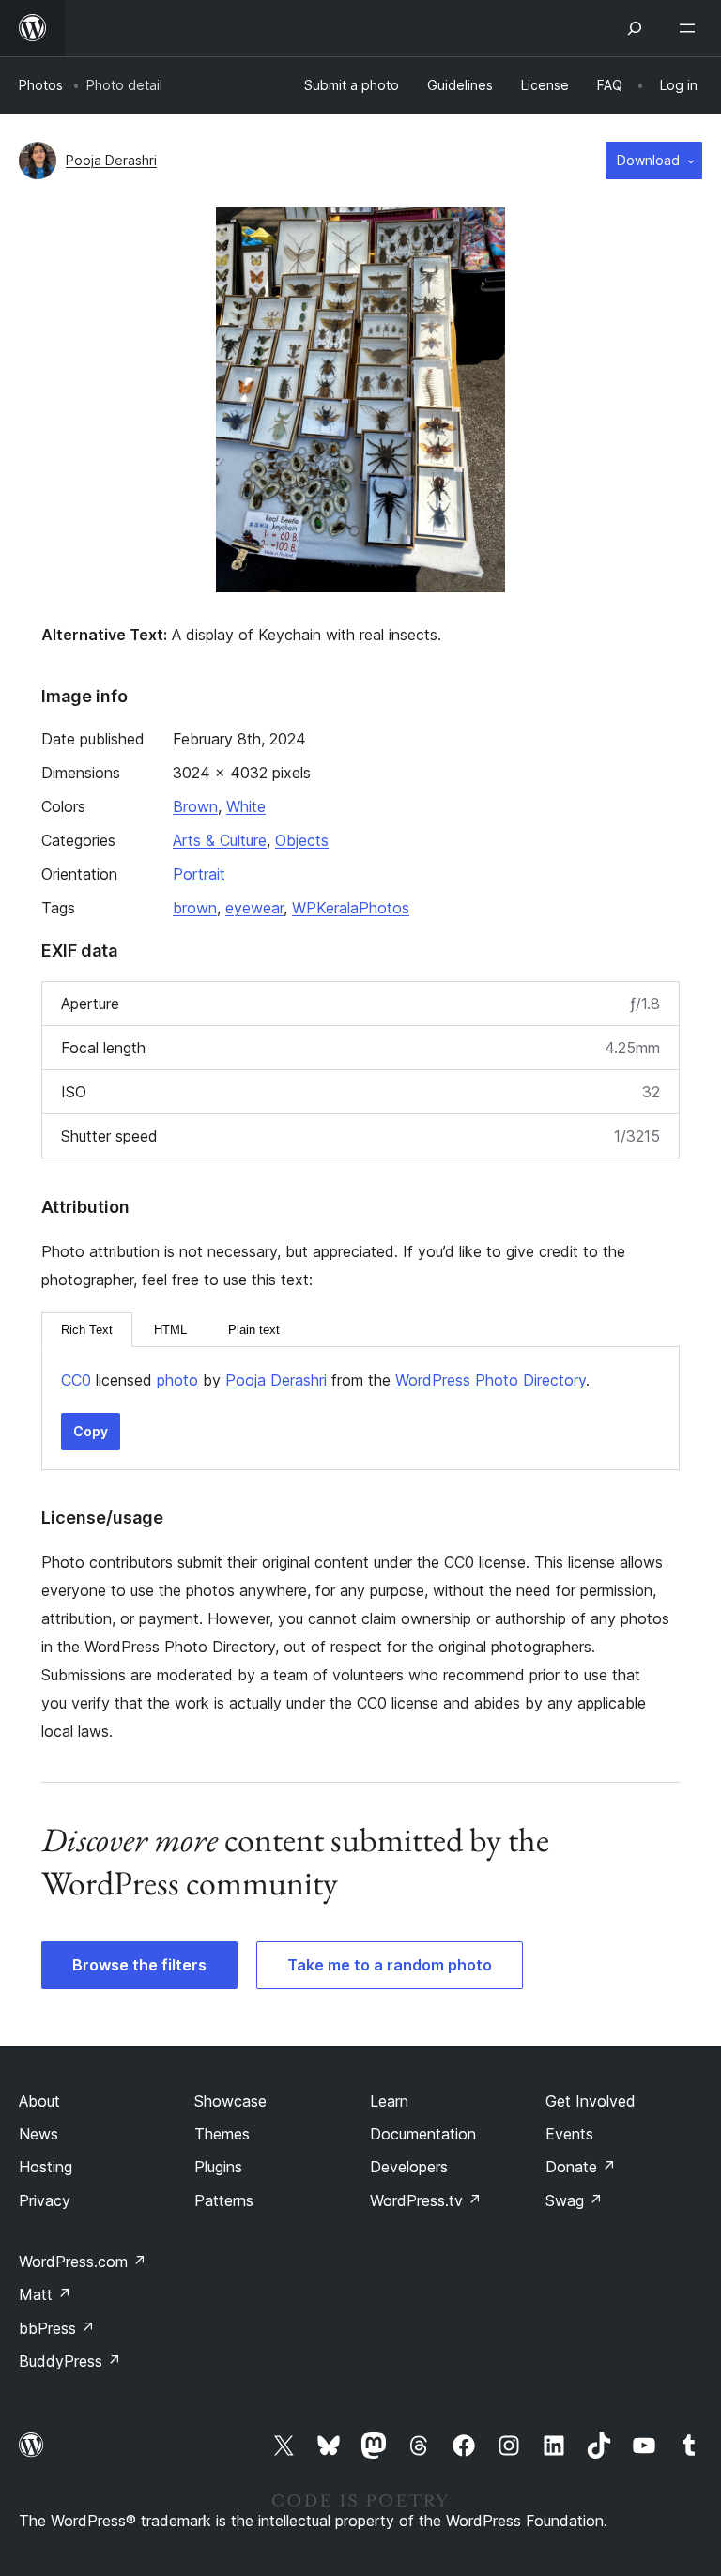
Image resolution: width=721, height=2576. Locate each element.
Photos (41, 85)
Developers (409, 2167)
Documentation (423, 2134)
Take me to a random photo (390, 1965)
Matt (45, 2294)
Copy (91, 1431)
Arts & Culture (220, 840)
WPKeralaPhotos (351, 908)
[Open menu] (691, 28)
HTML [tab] (170, 1330)
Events (569, 2134)
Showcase (230, 2101)
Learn (389, 2101)
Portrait (199, 874)
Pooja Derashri (111, 160)
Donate (581, 2167)
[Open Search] (635, 28)
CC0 (76, 1380)
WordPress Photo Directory (491, 1380)
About (39, 2101)
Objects (302, 840)
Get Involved (591, 2101)
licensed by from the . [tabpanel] (325, 1380)
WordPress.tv (426, 2200)
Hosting (46, 2167)
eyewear (254, 908)
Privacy (45, 2200)
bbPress (57, 2328)
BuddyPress (70, 2361)
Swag (574, 2200)
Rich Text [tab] (87, 1330)
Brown (195, 806)
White (246, 806)
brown (195, 908)
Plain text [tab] (254, 1330)
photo (177, 1380)
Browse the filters (139, 1965)
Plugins (218, 2167)
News (38, 2134)
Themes (222, 2134)
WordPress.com (83, 2262)
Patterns (224, 2200)
